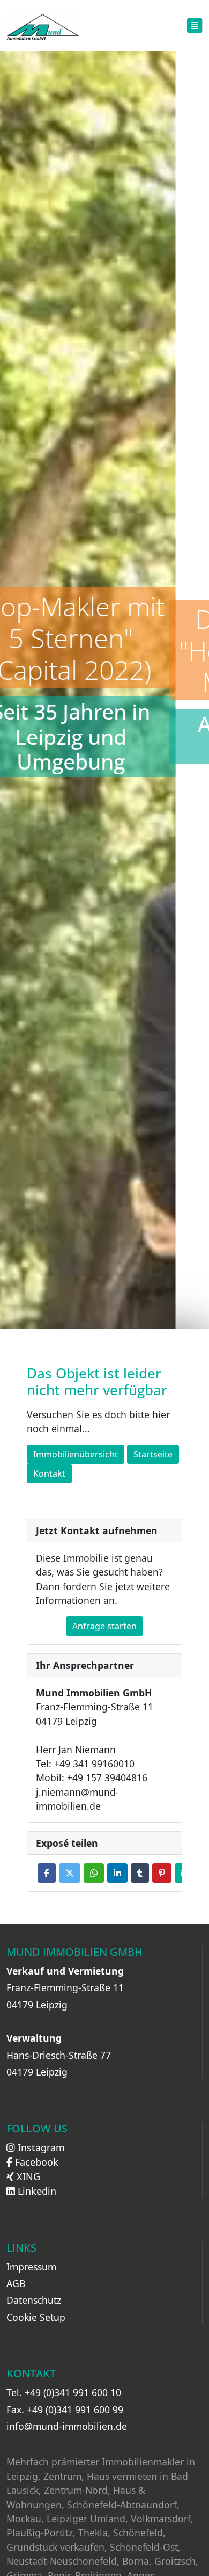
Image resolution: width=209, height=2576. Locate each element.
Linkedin (36, 2191)
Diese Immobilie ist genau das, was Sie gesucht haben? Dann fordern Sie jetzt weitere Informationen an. (103, 1579)
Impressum (31, 2267)
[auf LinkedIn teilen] (117, 1873)
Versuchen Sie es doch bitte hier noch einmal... (98, 1421)
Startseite (153, 1454)
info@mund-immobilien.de (67, 2426)
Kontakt (49, 1474)
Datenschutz (34, 2300)
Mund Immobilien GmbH (74, 1952)
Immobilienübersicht (76, 1454)
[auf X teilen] (70, 1873)
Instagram (40, 2147)
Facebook (35, 2162)
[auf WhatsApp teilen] (94, 1873)
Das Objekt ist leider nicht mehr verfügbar (97, 1383)
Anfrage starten (104, 1626)
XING (27, 2176)
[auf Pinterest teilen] (162, 1873)
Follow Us (37, 2129)
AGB (16, 2283)
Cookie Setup (36, 2317)
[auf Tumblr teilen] (140, 1873)
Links (21, 2248)
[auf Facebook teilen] (47, 1873)
